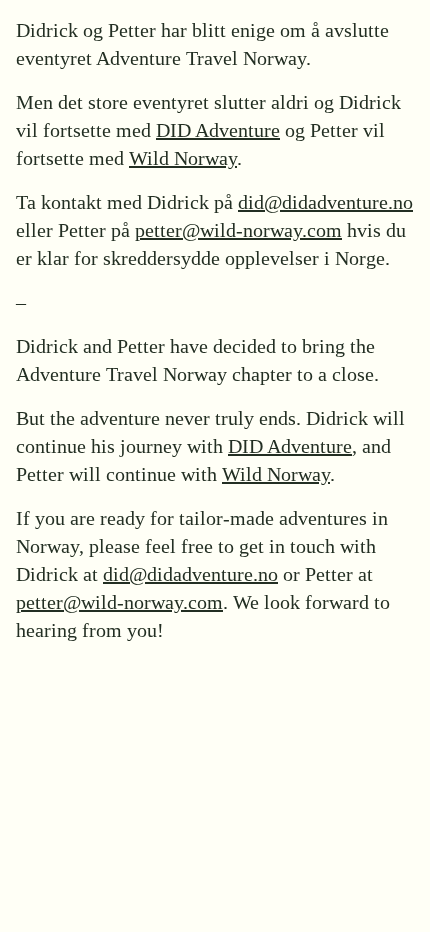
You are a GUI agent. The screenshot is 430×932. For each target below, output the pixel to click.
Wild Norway (183, 158)
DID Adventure (218, 130)
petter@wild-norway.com (238, 230)
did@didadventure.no (325, 202)
